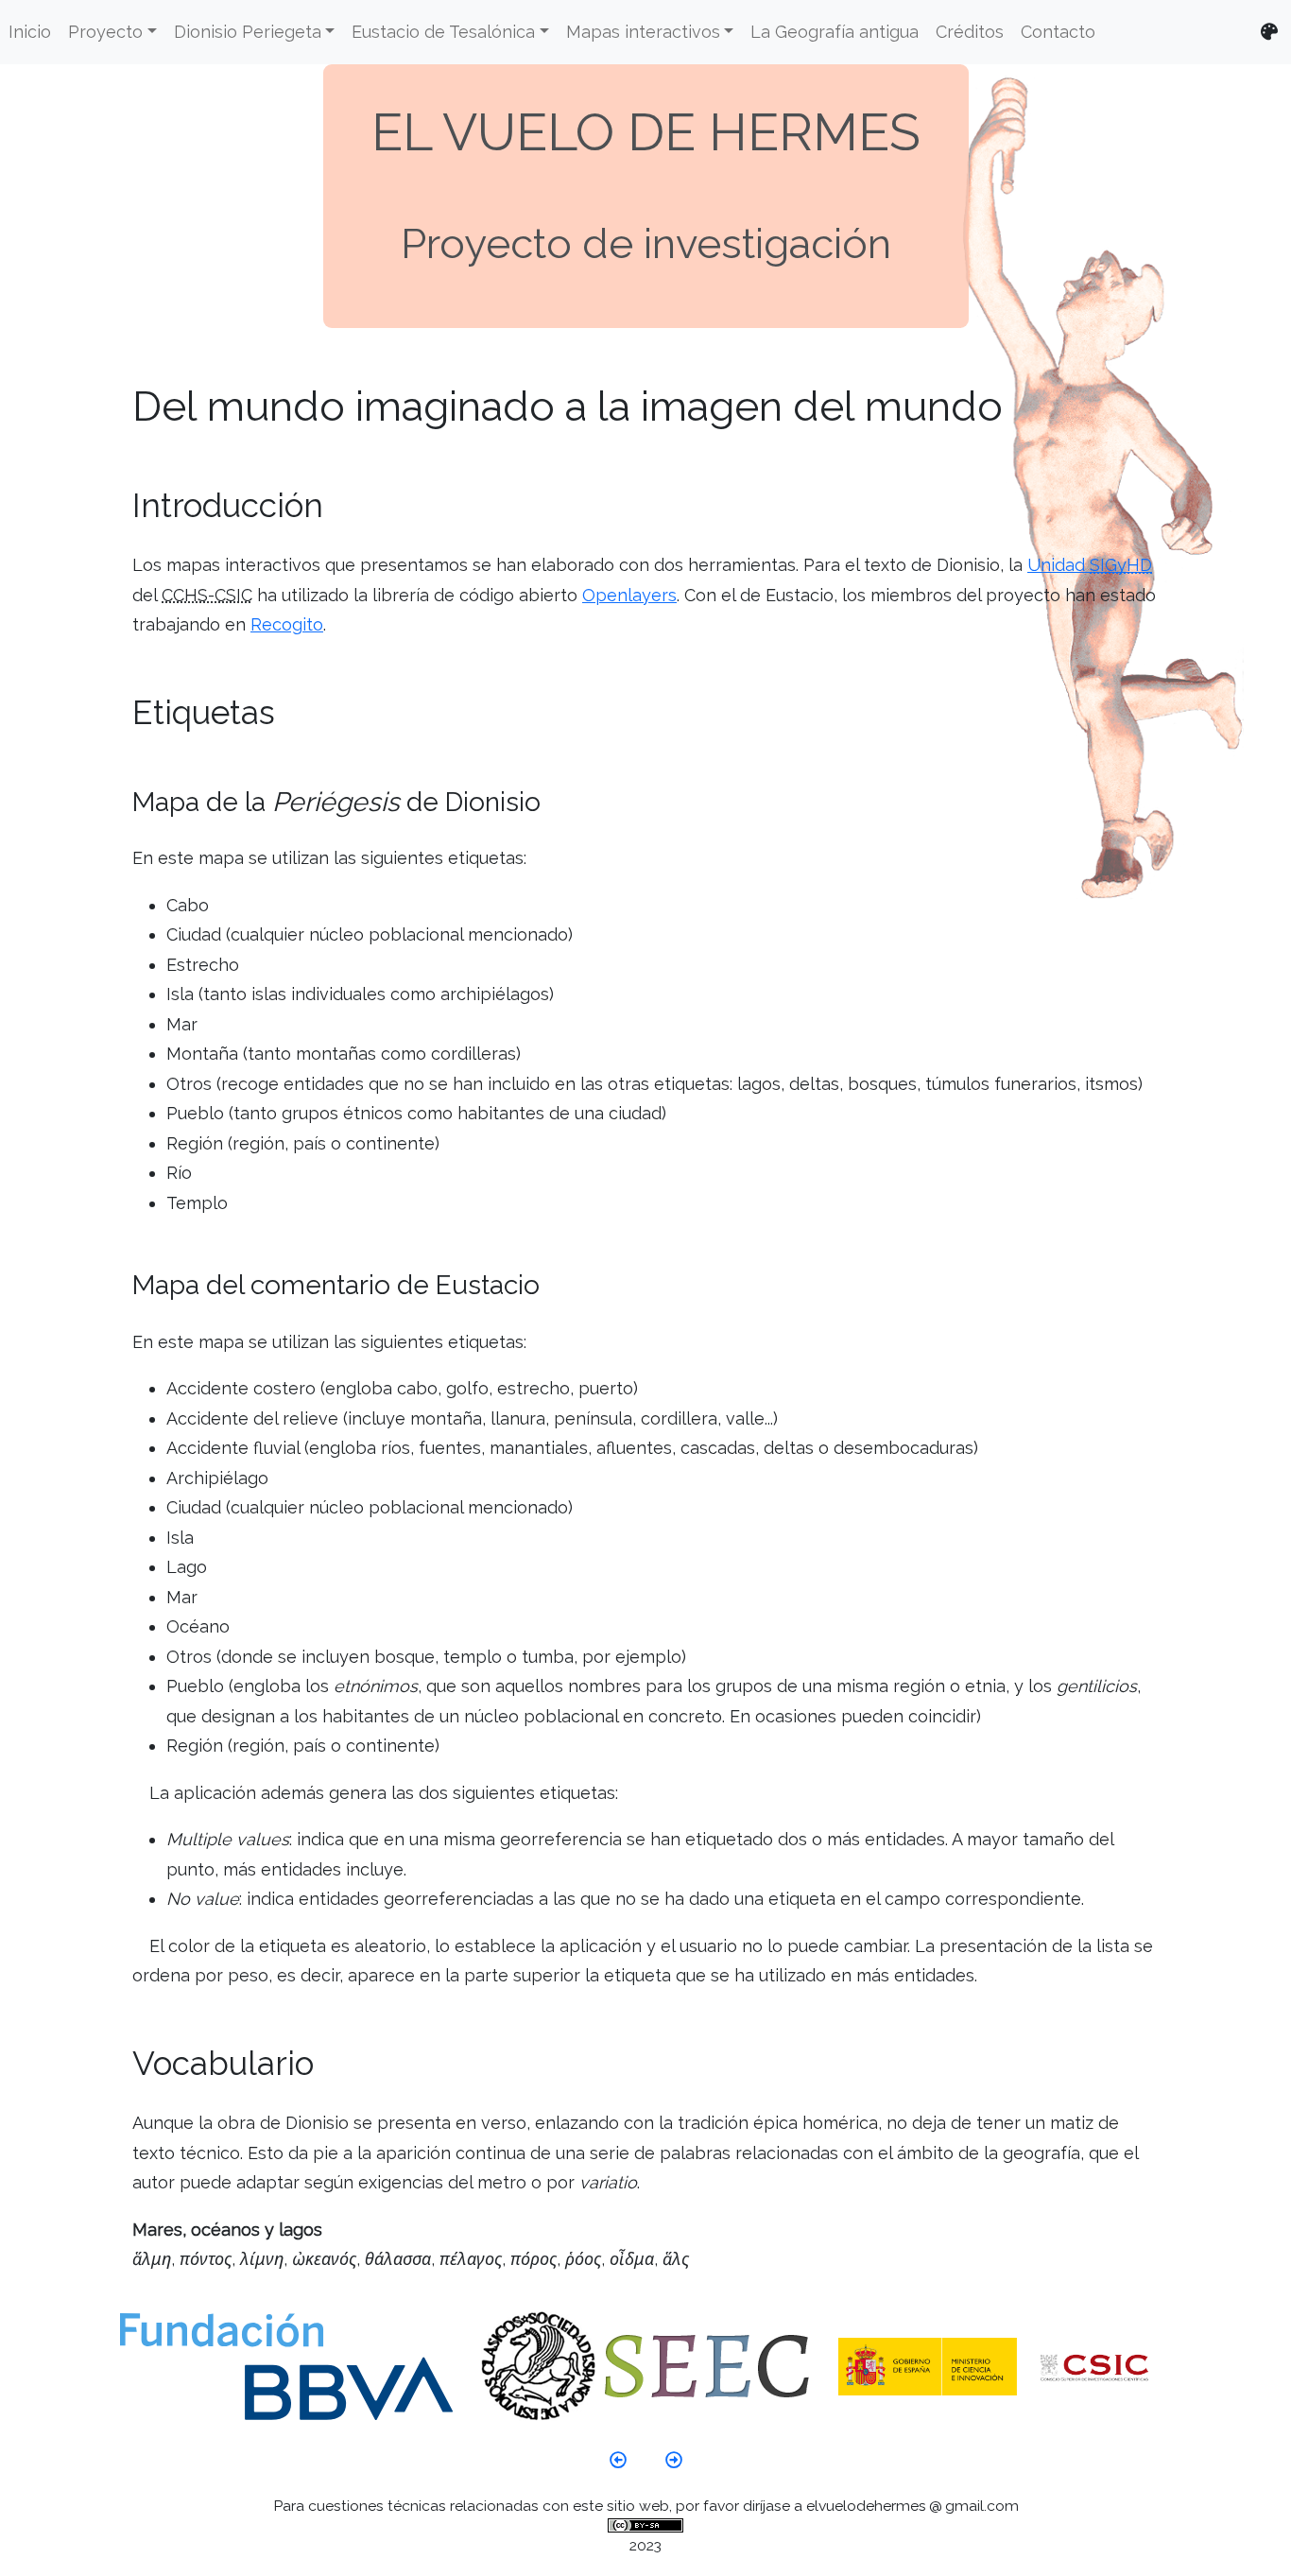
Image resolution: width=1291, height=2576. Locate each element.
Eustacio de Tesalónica (443, 32)
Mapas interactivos (643, 32)
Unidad (1090, 565)
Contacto (1058, 32)
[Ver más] (618, 2446)
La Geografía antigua (835, 32)
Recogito (287, 624)
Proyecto (105, 32)
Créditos (970, 32)
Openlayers (629, 595)
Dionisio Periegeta (248, 32)
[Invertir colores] (1269, 33)
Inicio (30, 32)
